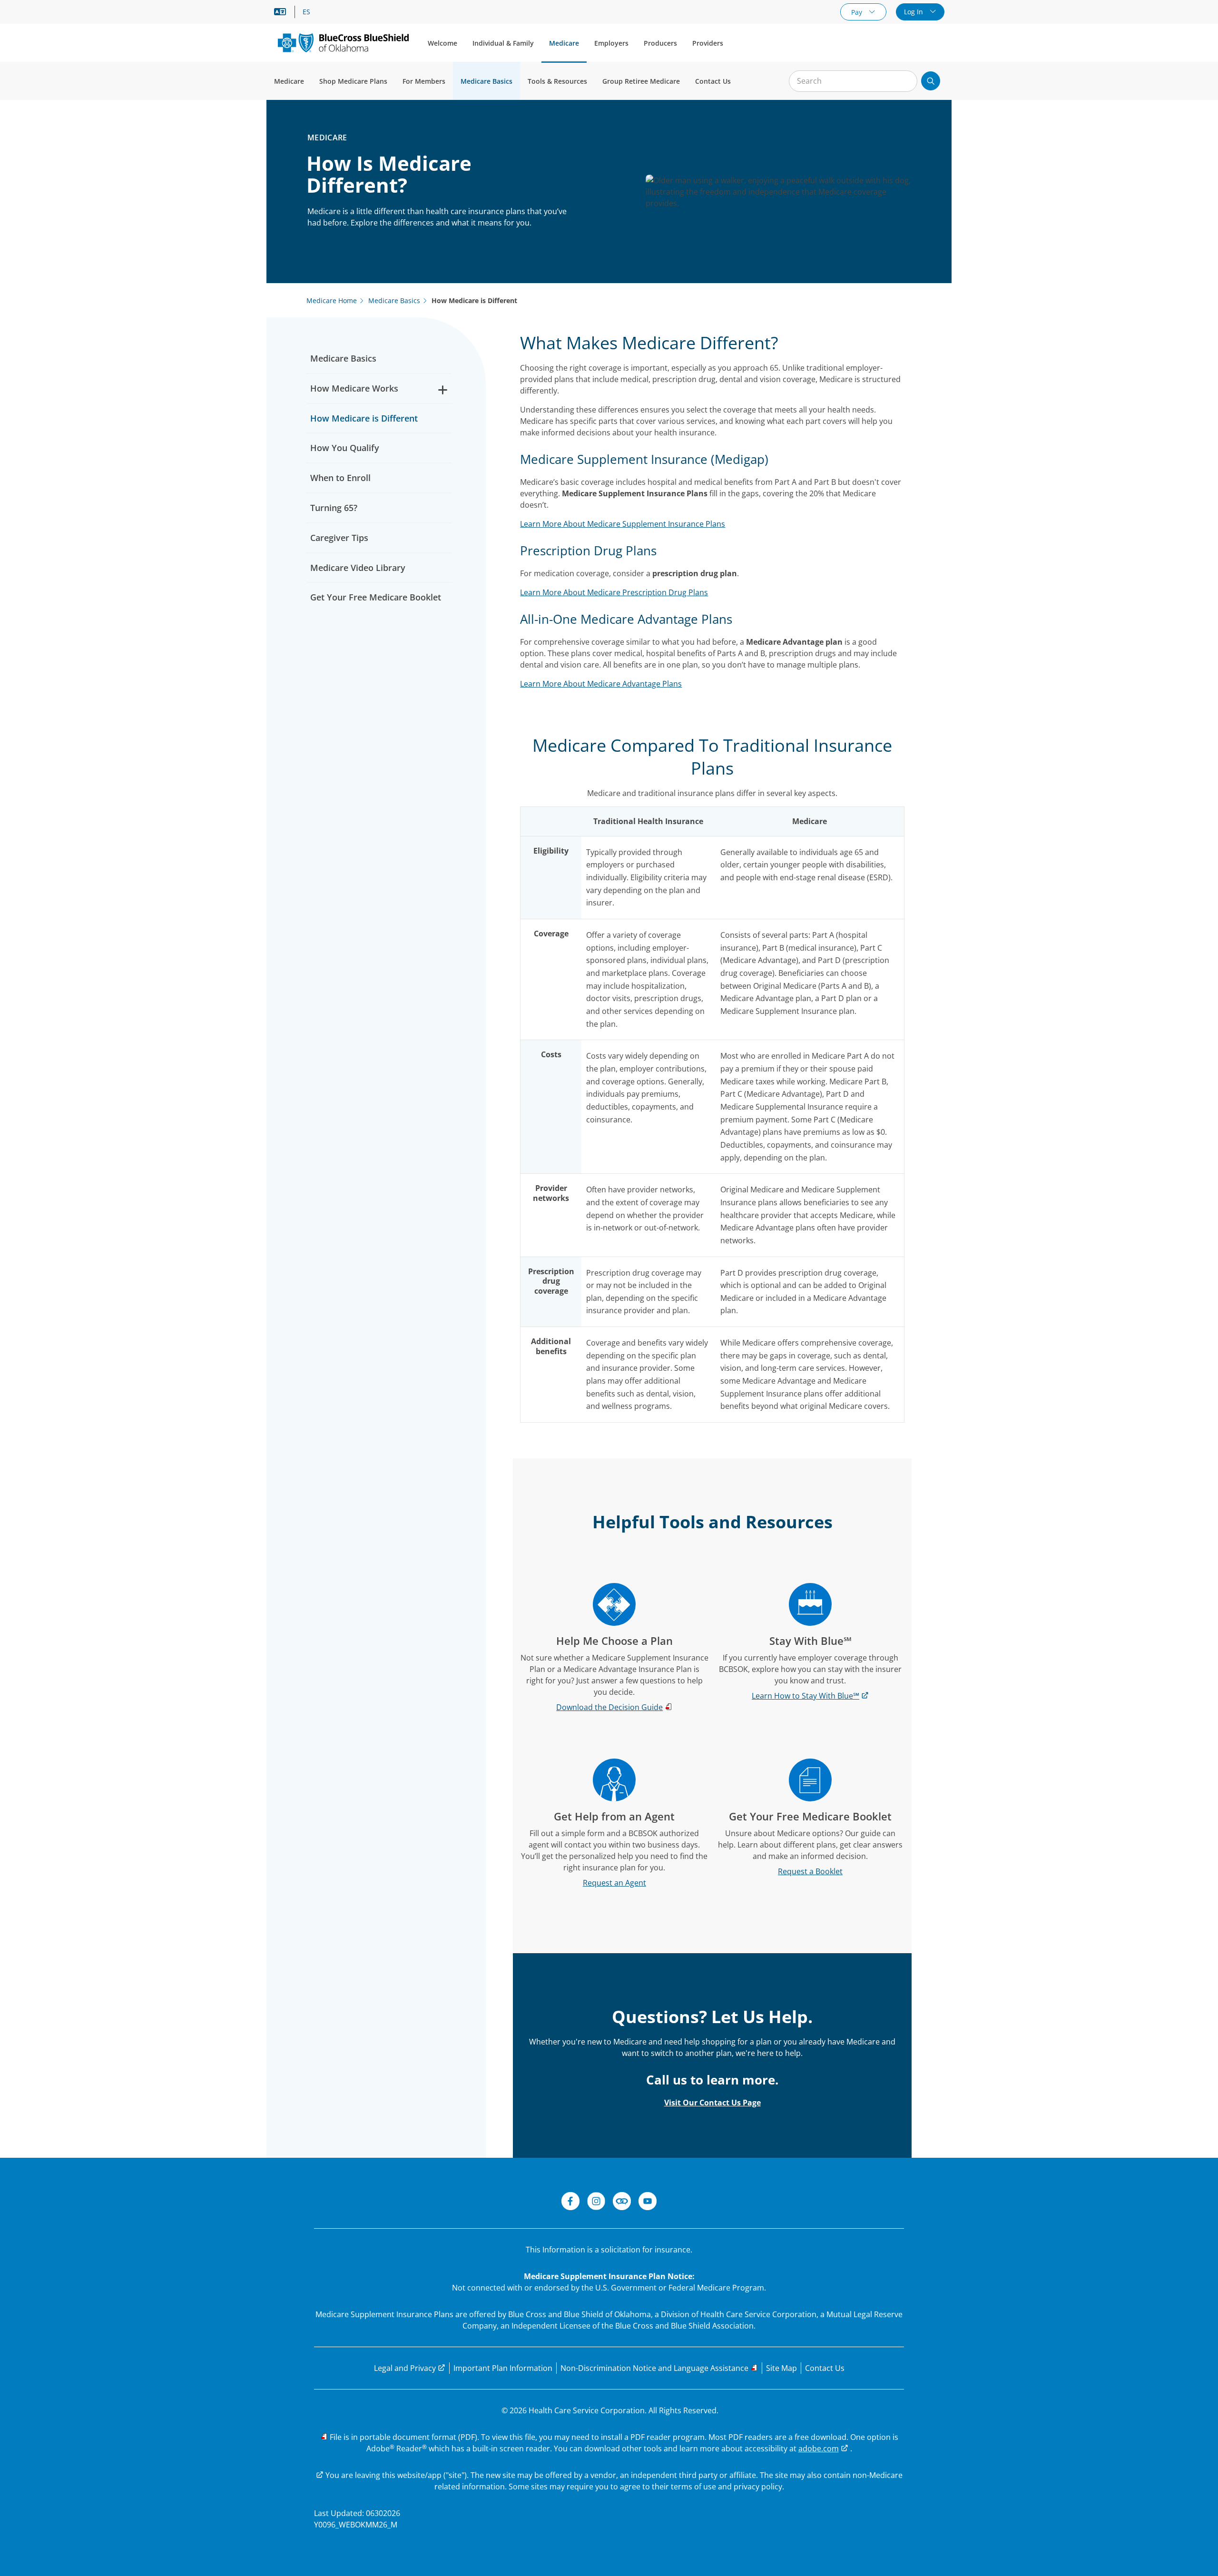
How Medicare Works (354, 388)
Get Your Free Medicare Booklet (376, 597)
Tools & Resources (557, 81)
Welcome (442, 43)
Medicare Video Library (358, 568)
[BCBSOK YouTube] (648, 2202)
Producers (660, 43)
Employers (611, 43)
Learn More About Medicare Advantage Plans (601, 684)
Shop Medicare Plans (353, 81)
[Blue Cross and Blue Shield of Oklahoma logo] (343, 43)
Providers (708, 43)
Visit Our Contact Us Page (712, 2103)
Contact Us (713, 81)
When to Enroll (340, 478)
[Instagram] (596, 2202)
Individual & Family (503, 43)
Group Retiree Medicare (641, 81)
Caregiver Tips (339, 538)
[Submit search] (931, 81)
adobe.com (819, 2448)
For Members (424, 81)
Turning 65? (334, 508)
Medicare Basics (486, 81)
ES (306, 12)
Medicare (564, 43)
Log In (914, 12)
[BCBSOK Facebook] (570, 2202)
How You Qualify (345, 448)
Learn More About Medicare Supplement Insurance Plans (623, 524)
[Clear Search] (905, 81)
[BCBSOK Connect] (622, 2202)
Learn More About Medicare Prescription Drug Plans (614, 592)
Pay (858, 12)
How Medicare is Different (364, 418)
